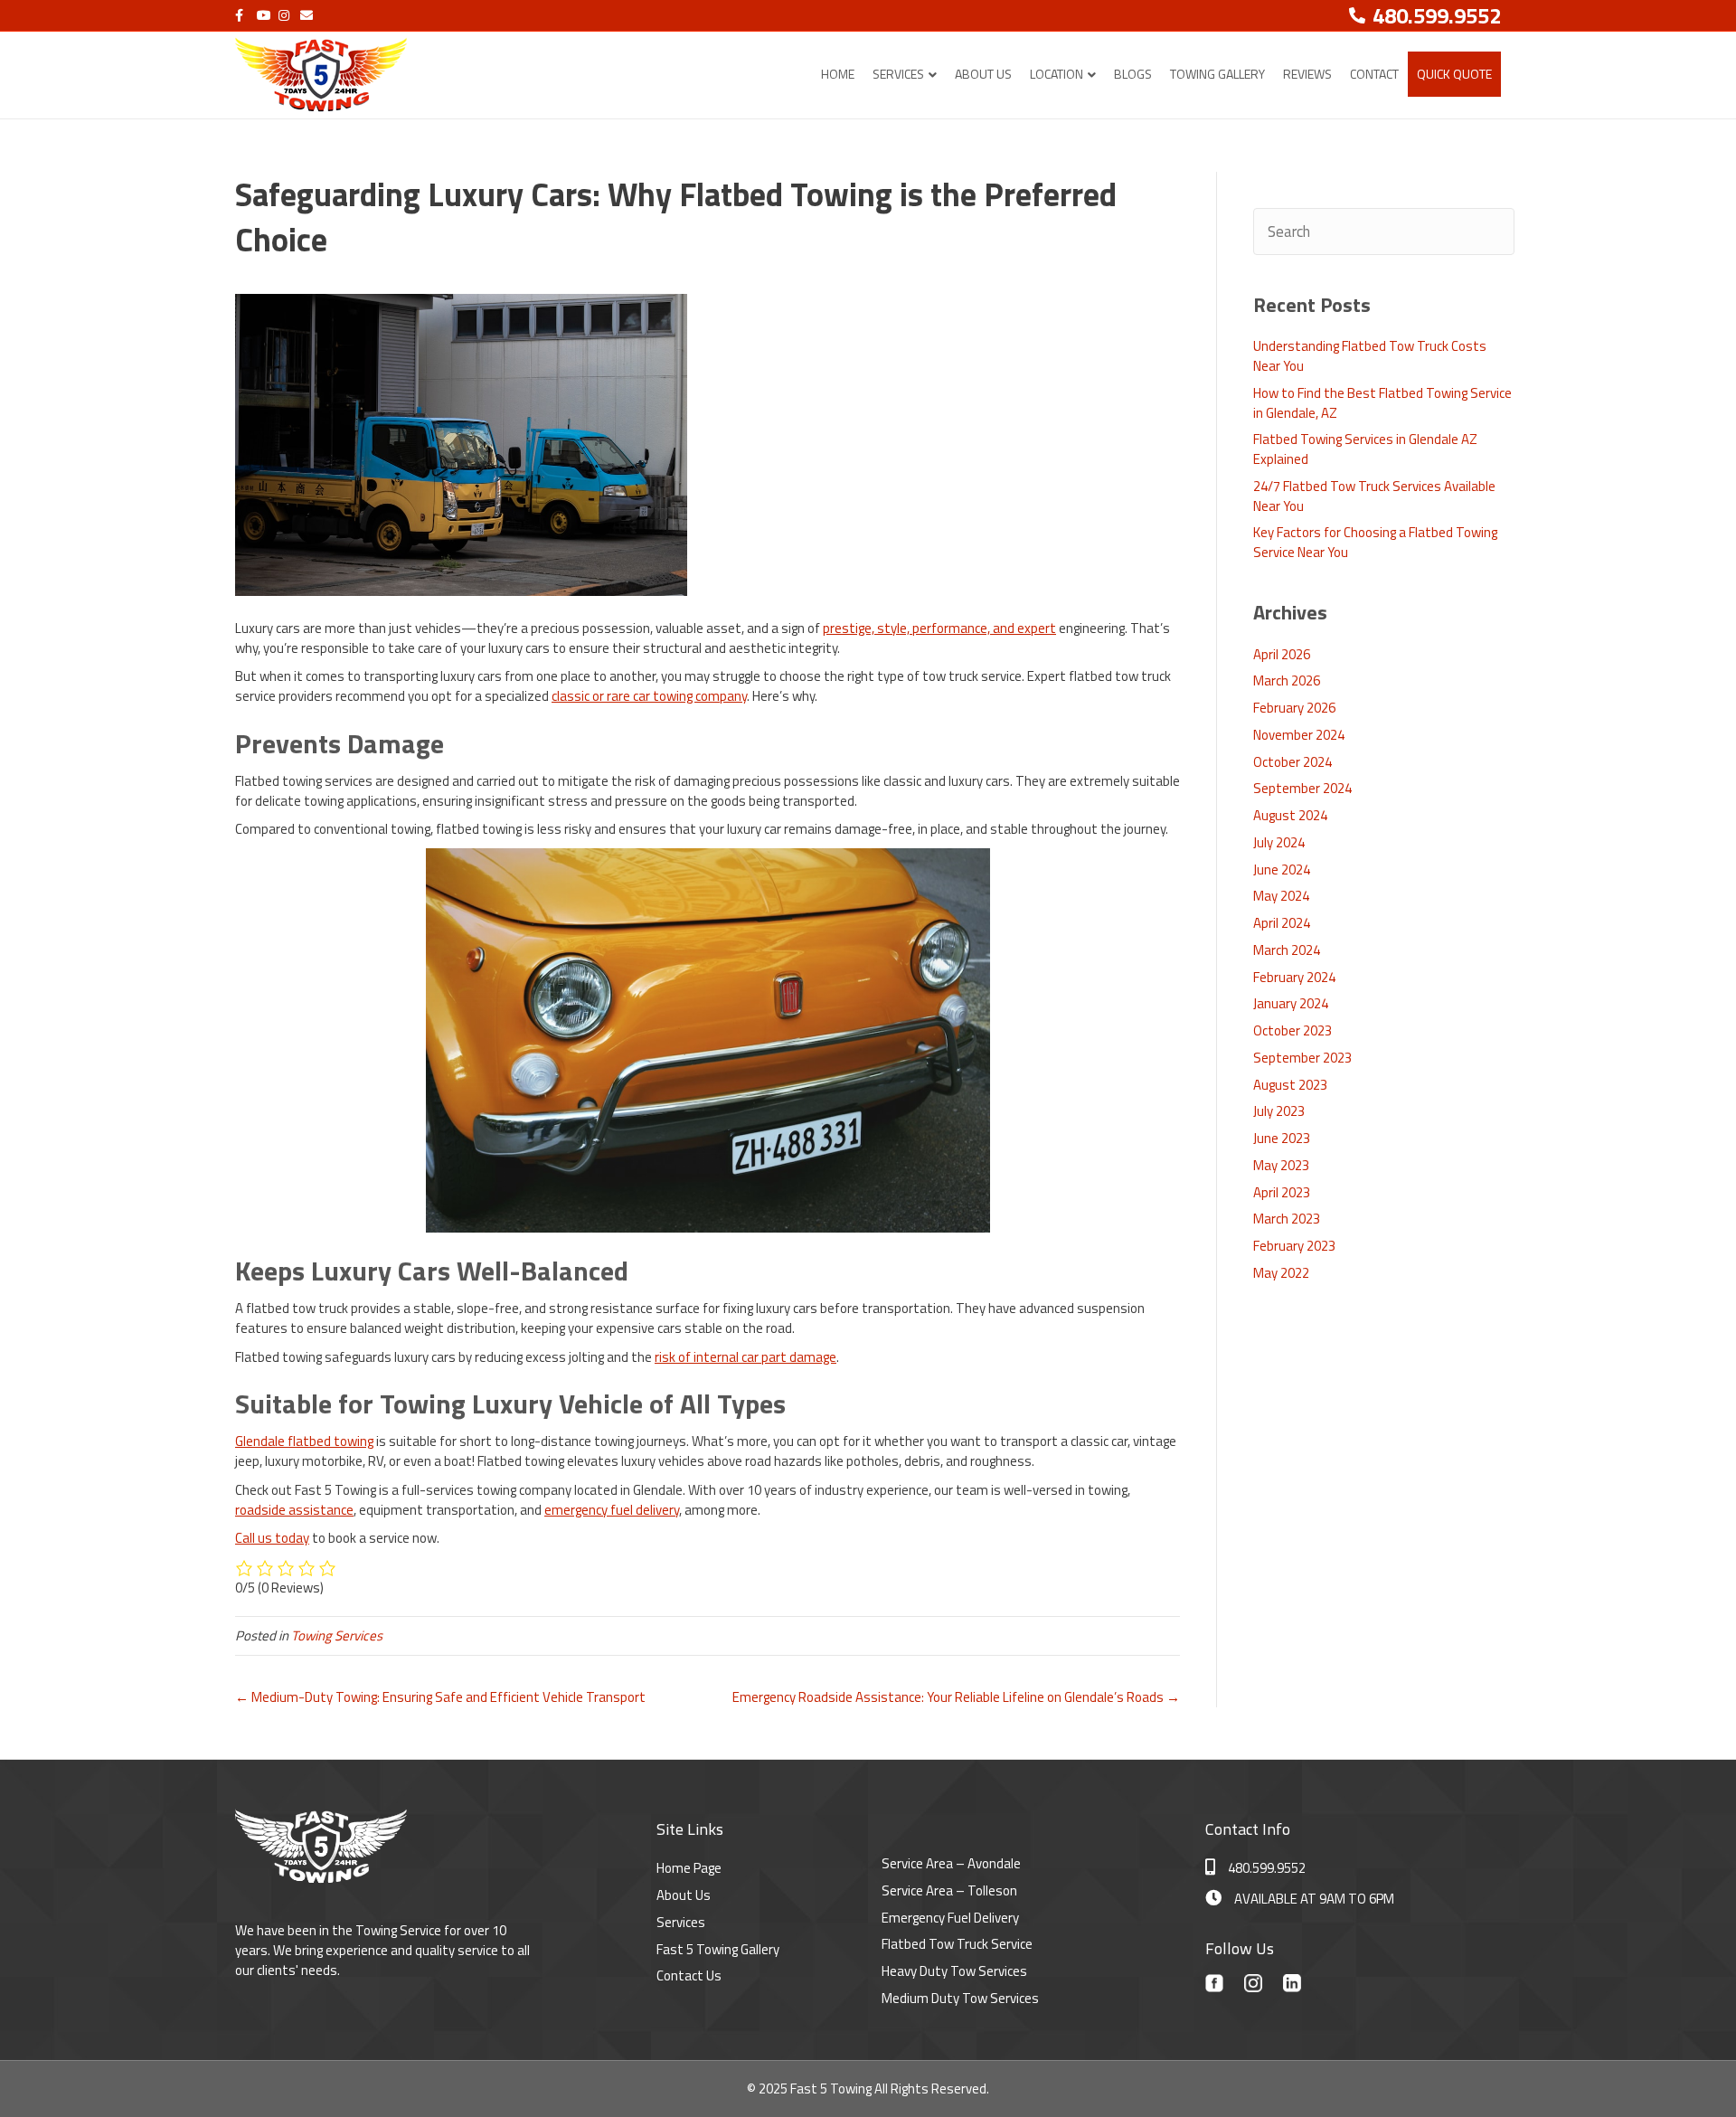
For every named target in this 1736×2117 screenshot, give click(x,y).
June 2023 (1282, 1138)
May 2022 (1281, 1273)
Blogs (1133, 74)
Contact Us (689, 1975)
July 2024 (1279, 842)
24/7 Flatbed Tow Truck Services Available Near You (1374, 496)
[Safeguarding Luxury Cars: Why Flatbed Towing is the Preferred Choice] (461, 444)
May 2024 (1281, 896)
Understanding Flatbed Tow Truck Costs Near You (1370, 356)
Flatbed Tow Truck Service (957, 1944)
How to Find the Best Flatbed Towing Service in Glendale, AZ (1382, 403)
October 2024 (1293, 762)
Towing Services (337, 1635)
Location (1057, 74)
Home (838, 74)
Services (898, 74)
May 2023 (1281, 1165)
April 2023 (1282, 1192)
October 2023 (1293, 1030)
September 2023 (1302, 1058)
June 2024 (1282, 869)
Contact (1374, 74)
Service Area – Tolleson (949, 1890)
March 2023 (1287, 1219)
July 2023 (1279, 1111)
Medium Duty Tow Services (960, 1998)
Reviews (1307, 74)
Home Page (689, 1868)
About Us (983, 74)
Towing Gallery (1217, 74)
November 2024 (1299, 735)
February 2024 (1294, 977)
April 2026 (1282, 654)
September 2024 (1302, 788)
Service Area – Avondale (951, 1863)
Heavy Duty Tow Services (954, 1971)
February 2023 (1294, 1246)
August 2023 (1290, 1085)
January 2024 (1291, 1003)
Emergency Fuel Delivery (950, 1918)
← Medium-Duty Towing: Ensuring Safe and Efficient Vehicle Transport (440, 1697)
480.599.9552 (1267, 1868)
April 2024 (1282, 923)
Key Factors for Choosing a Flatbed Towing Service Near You (1375, 542)
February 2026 (1294, 708)
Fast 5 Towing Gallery (718, 1949)
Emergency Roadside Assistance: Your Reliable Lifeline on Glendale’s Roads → (956, 1697)
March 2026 (1287, 680)
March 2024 (1287, 950)
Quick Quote (1454, 74)
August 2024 (1290, 815)
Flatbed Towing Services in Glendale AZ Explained (1365, 449)
